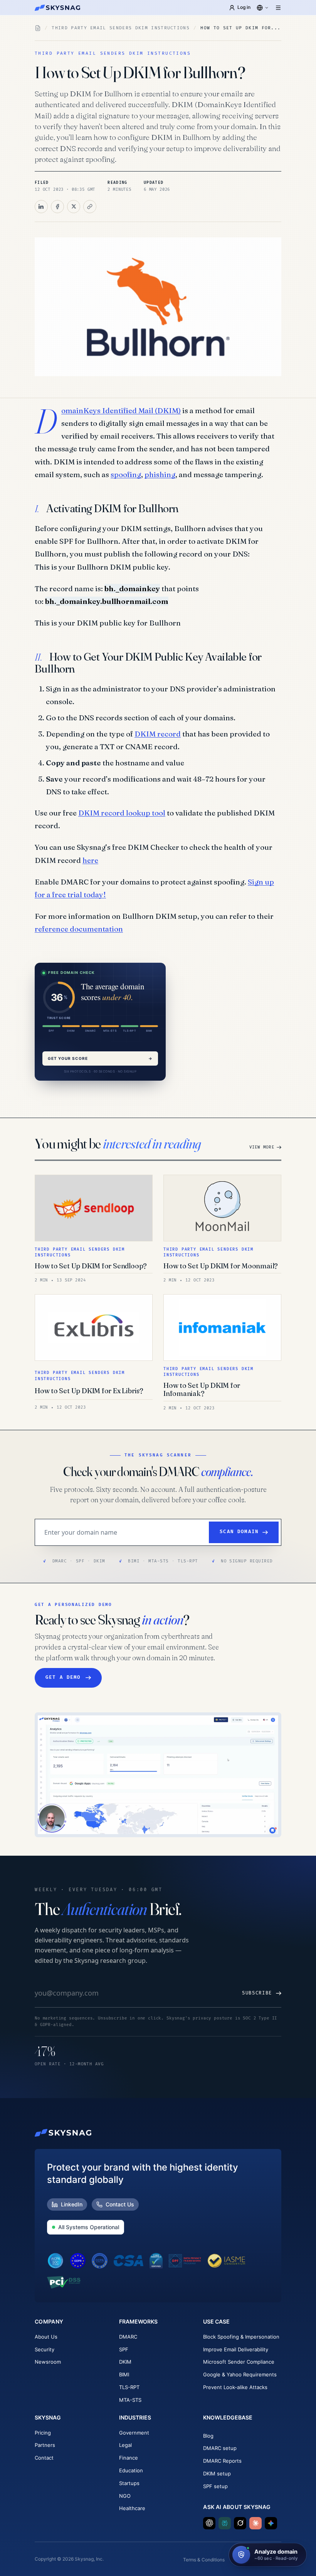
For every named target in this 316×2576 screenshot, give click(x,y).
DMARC (128, 2337)
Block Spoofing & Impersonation (241, 2337)
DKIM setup (217, 2473)
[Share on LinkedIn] (41, 207)
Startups (129, 2483)
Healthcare (132, 2508)
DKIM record (158, 734)
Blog (208, 2436)
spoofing (126, 474)
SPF (124, 2349)
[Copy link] (90, 207)
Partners (45, 2445)
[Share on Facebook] (57, 207)
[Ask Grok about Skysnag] (240, 2523)
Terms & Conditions (204, 2560)
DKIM (125, 2362)
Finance (129, 2458)
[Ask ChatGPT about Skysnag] (209, 2523)
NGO (125, 2496)
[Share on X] (74, 207)
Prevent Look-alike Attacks (235, 2387)
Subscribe (257, 1993)
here (90, 860)
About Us (46, 2337)
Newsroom (48, 2362)
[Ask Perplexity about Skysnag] (225, 2523)
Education (131, 2470)
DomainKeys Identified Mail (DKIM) (121, 410)
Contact (44, 2458)
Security (45, 2349)
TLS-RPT (129, 2387)
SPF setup (215, 2486)
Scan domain (239, 1532)
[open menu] (278, 8)
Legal (125, 2445)
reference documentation (79, 929)
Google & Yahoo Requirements (240, 2374)
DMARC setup (220, 2448)
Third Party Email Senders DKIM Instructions (121, 28)
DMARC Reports (222, 2461)
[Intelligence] (38, 28)
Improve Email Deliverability (236, 2349)
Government (134, 2433)
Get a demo (63, 1677)
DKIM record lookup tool (122, 813)
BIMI (124, 2374)
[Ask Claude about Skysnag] (255, 2523)
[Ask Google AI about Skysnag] (271, 2523)
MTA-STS (130, 2400)
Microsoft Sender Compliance (239, 2362)
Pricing (43, 2433)
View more (262, 1147)
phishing (160, 474)
